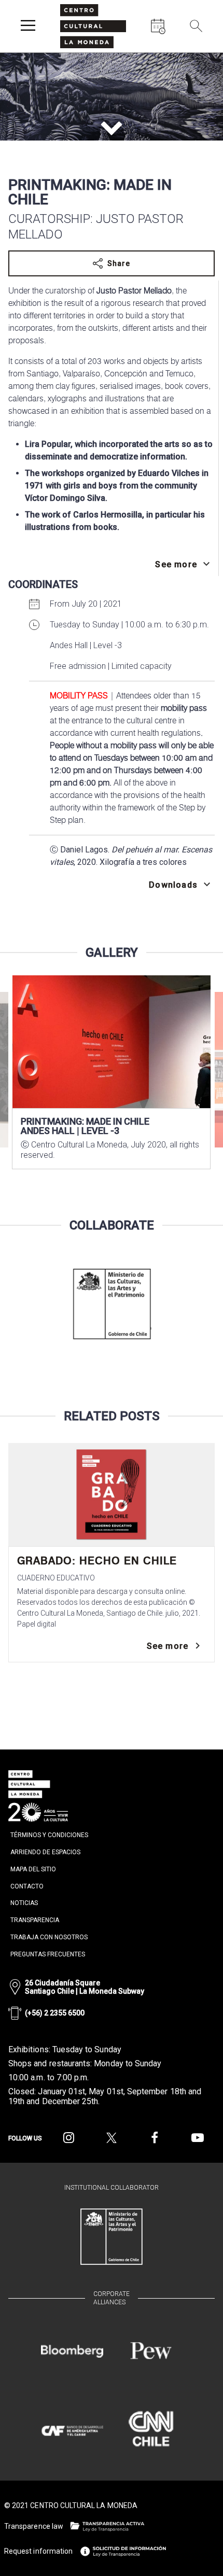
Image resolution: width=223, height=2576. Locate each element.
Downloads (173, 885)
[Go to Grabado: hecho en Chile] (112, 1495)
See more (168, 1646)
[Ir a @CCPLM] (69, 2138)
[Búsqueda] (196, 26)
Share (119, 263)
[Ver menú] (28, 26)
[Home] (93, 26)
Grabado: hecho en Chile (97, 1561)
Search (202, 54)
